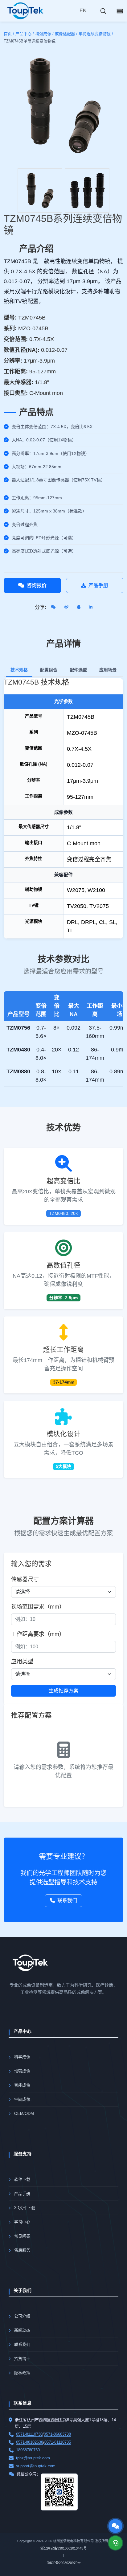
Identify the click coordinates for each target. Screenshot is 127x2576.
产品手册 (98, 585)
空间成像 (22, 2099)
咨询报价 (37, 585)
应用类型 (22, 1662)
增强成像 (22, 2071)
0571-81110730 (29, 2434)
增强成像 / (44, 34)
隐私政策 (22, 2373)
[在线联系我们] (115, 2526)
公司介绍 (22, 2316)
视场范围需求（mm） (38, 1607)
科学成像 (22, 2057)
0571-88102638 (30, 2442)
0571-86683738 (57, 2434)
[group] (40, 191)
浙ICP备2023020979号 (64, 2563)
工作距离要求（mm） (38, 1634)
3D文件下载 (25, 2208)
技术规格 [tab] (19, 670)
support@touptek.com (36, 2466)
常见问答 (22, 2236)
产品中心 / (25, 34)
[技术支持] (115, 2543)
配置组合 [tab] (49, 670)
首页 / (9, 34)
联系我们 (67, 1901)
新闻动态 (22, 2330)
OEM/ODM (24, 2114)
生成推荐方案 (63, 1691)
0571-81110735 (58, 2442)
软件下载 (22, 2179)
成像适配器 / (66, 34)
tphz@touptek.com (33, 2458)
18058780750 (28, 2450)
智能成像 (22, 2085)
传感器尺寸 (25, 1579)
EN (83, 11)
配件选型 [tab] (78, 670)
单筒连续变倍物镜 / (96, 34)
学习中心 (22, 2222)
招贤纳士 (22, 2359)
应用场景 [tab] (108, 670)
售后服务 (22, 2250)
